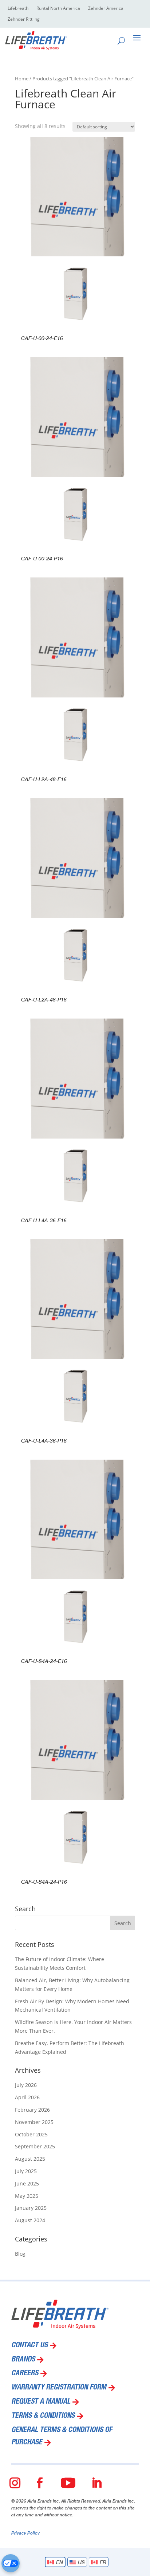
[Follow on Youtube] (68, 2483)
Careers (25, 2374)
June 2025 (27, 2183)
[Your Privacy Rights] (11, 2563)
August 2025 (30, 2159)
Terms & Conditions (43, 2416)
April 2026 (27, 2097)
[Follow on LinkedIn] (96, 2483)
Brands (23, 2360)
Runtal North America (58, 9)
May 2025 (27, 2196)
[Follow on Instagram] (15, 2483)
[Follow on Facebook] (40, 2483)
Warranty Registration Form (59, 2388)
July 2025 (26, 2171)
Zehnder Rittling (24, 19)
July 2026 (26, 2085)
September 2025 (35, 2146)
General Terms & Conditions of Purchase (62, 2437)
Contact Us (29, 2346)
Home (22, 79)
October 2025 (31, 2134)
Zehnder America (106, 9)
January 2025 (31, 2208)
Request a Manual (41, 2402)
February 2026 (32, 2110)
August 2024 (30, 2220)
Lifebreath (18, 9)
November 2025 (34, 2122)
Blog (20, 2254)
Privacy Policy (25, 2533)
